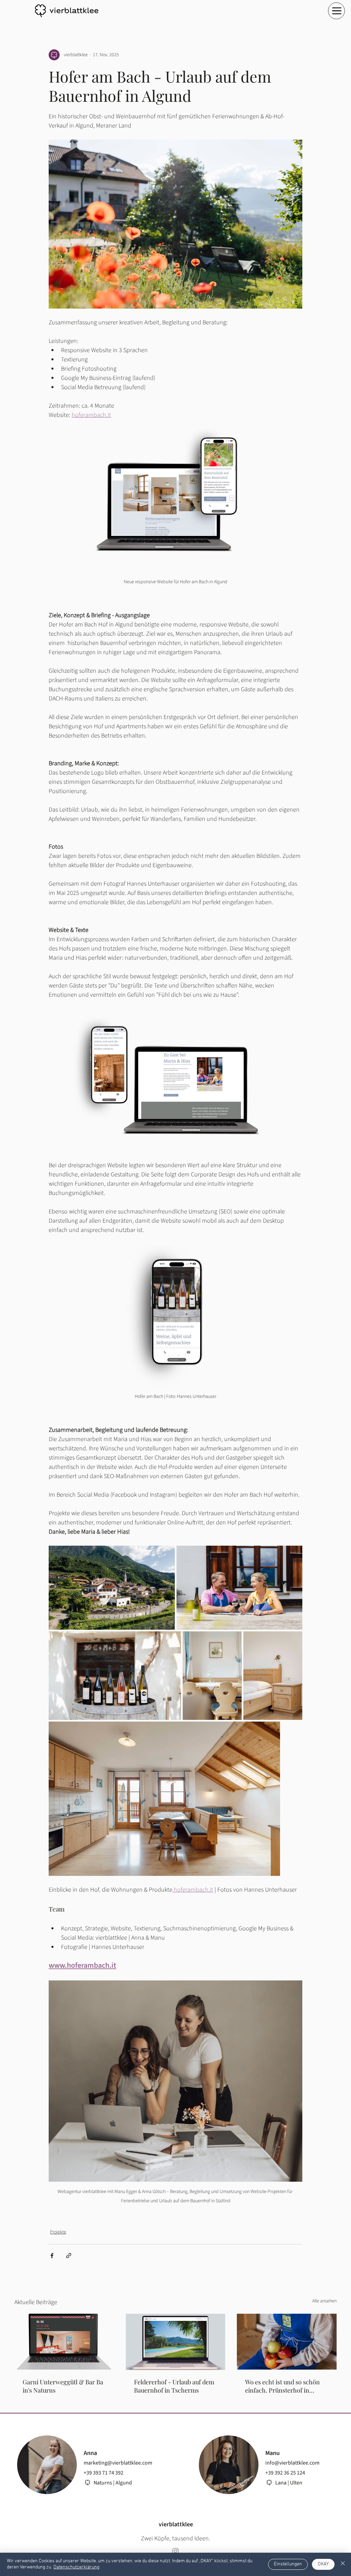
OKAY (323, 2564)
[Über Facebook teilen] (52, 2256)
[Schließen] (343, 2564)
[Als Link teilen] (69, 2256)
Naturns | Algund (113, 2483)
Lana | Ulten (289, 2483)
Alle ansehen (324, 2301)
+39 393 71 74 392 (104, 2473)
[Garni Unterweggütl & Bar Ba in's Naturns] (64, 2342)
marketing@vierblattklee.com (118, 2463)
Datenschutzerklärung (76, 2567)
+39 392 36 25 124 (285, 2473)
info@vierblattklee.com (292, 2463)
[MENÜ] (336, 11)
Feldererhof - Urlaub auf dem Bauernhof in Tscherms (174, 2386)
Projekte (58, 2232)
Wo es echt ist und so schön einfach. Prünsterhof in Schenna (282, 2386)
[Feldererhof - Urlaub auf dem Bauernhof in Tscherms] (176, 2342)
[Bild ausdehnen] (112, 1588)
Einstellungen (288, 2564)
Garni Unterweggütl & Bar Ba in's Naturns (63, 2386)
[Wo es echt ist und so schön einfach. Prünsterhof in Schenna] (287, 2342)
